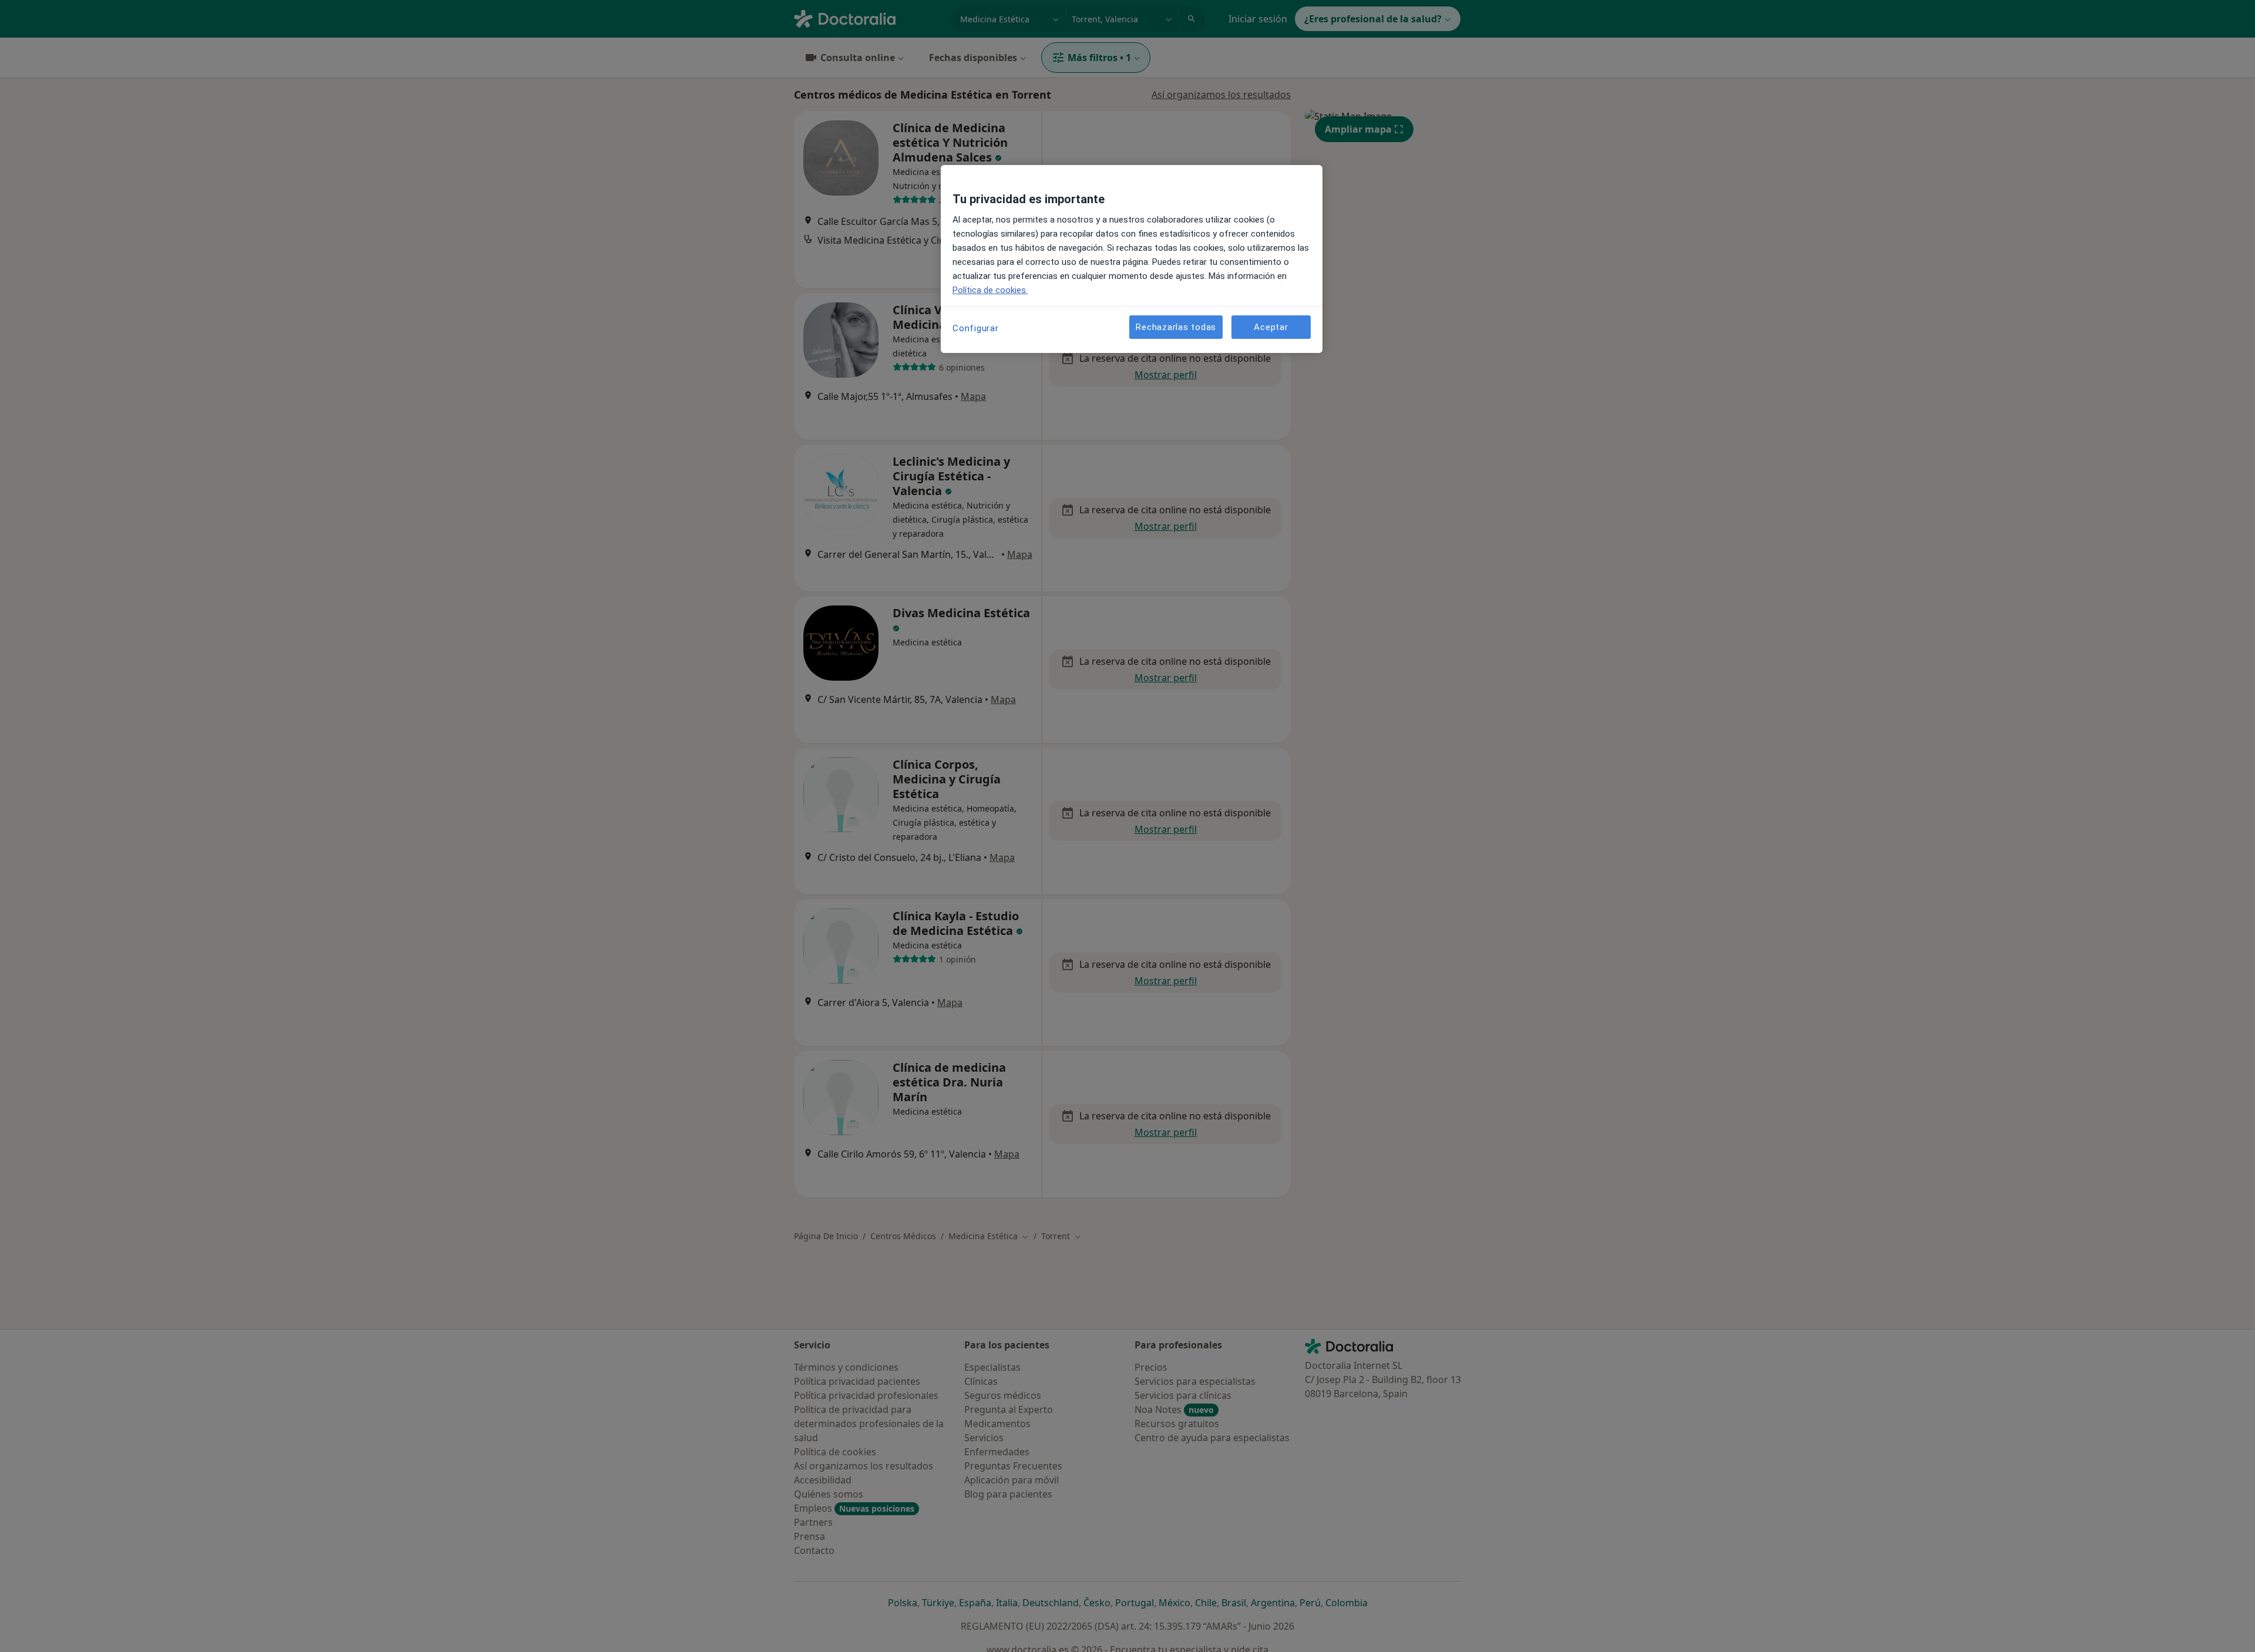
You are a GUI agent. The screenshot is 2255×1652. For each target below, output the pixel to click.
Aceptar (1271, 327)
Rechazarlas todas (1176, 327)
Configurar (976, 328)
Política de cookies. (990, 290)
